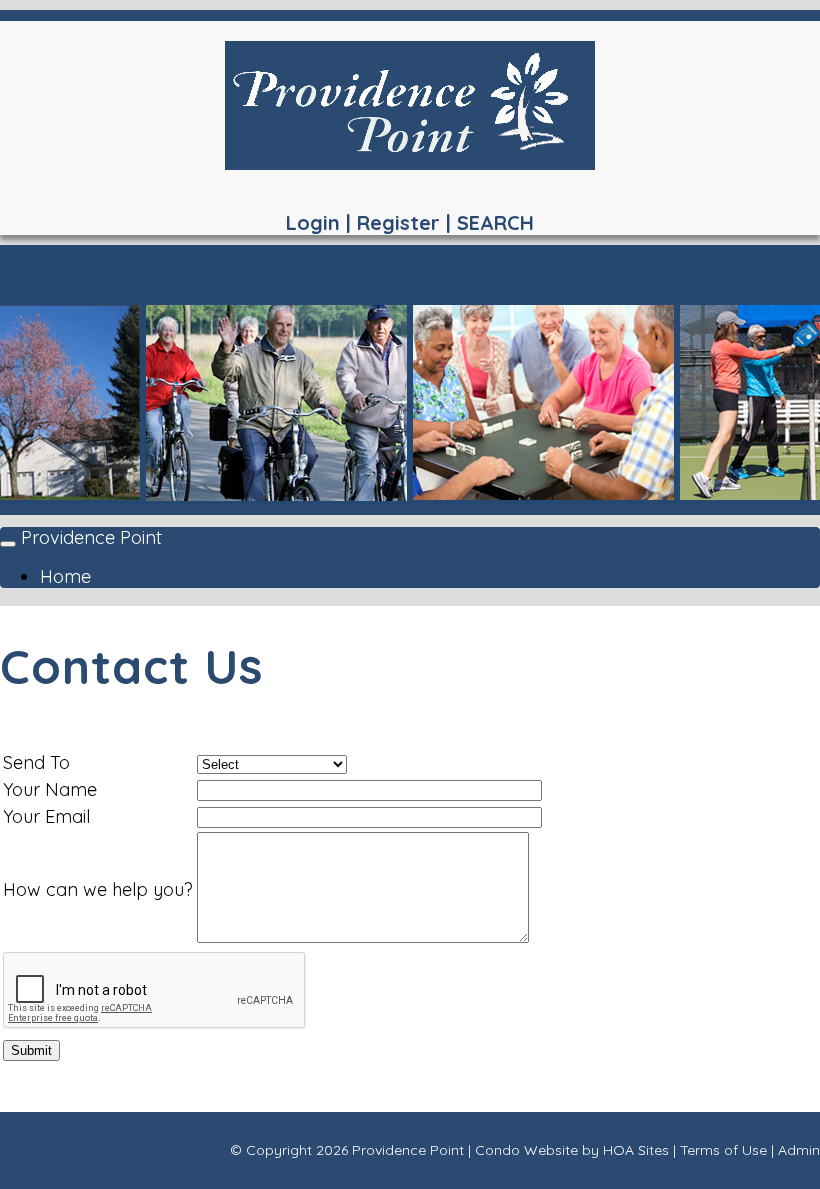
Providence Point (91, 537)
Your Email (46, 816)
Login (313, 222)
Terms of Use (723, 1150)
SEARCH (495, 222)
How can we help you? (98, 889)
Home (65, 576)
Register (398, 222)
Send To (36, 762)
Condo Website (526, 1150)
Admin (799, 1150)
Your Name (50, 789)
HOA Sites (636, 1150)
